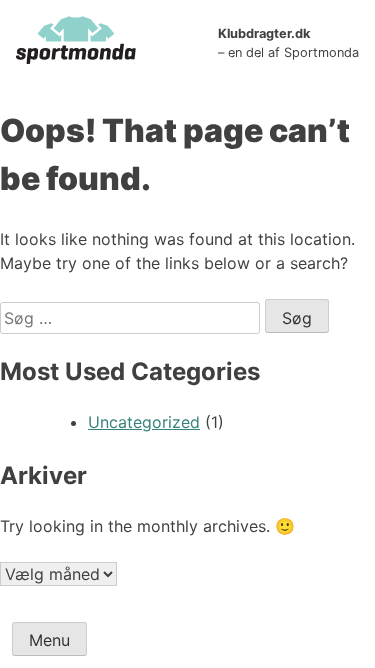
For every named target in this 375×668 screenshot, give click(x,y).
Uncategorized (144, 422)
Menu (49, 640)
